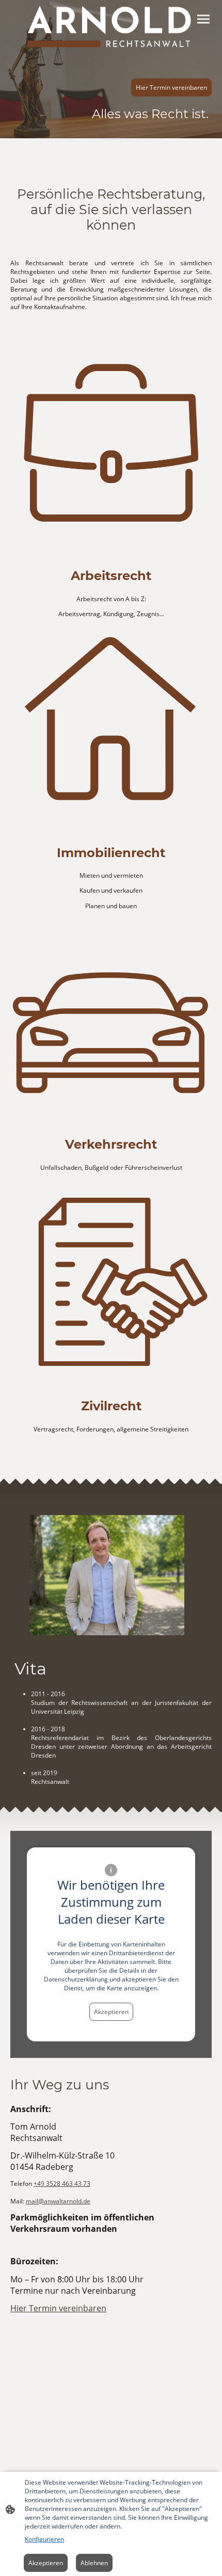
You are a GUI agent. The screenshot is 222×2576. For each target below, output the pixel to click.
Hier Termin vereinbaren (171, 87)
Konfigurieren (44, 2539)
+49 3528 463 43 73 (62, 2184)
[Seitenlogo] (111, 27)
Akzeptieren (111, 2012)
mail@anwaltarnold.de (58, 2201)
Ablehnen (94, 2563)
